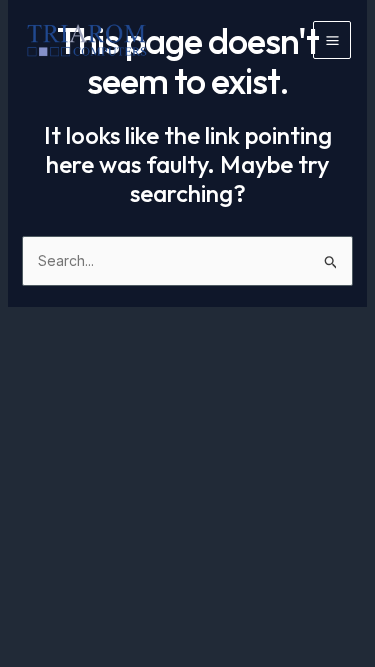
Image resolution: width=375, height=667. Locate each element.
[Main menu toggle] (332, 40)
